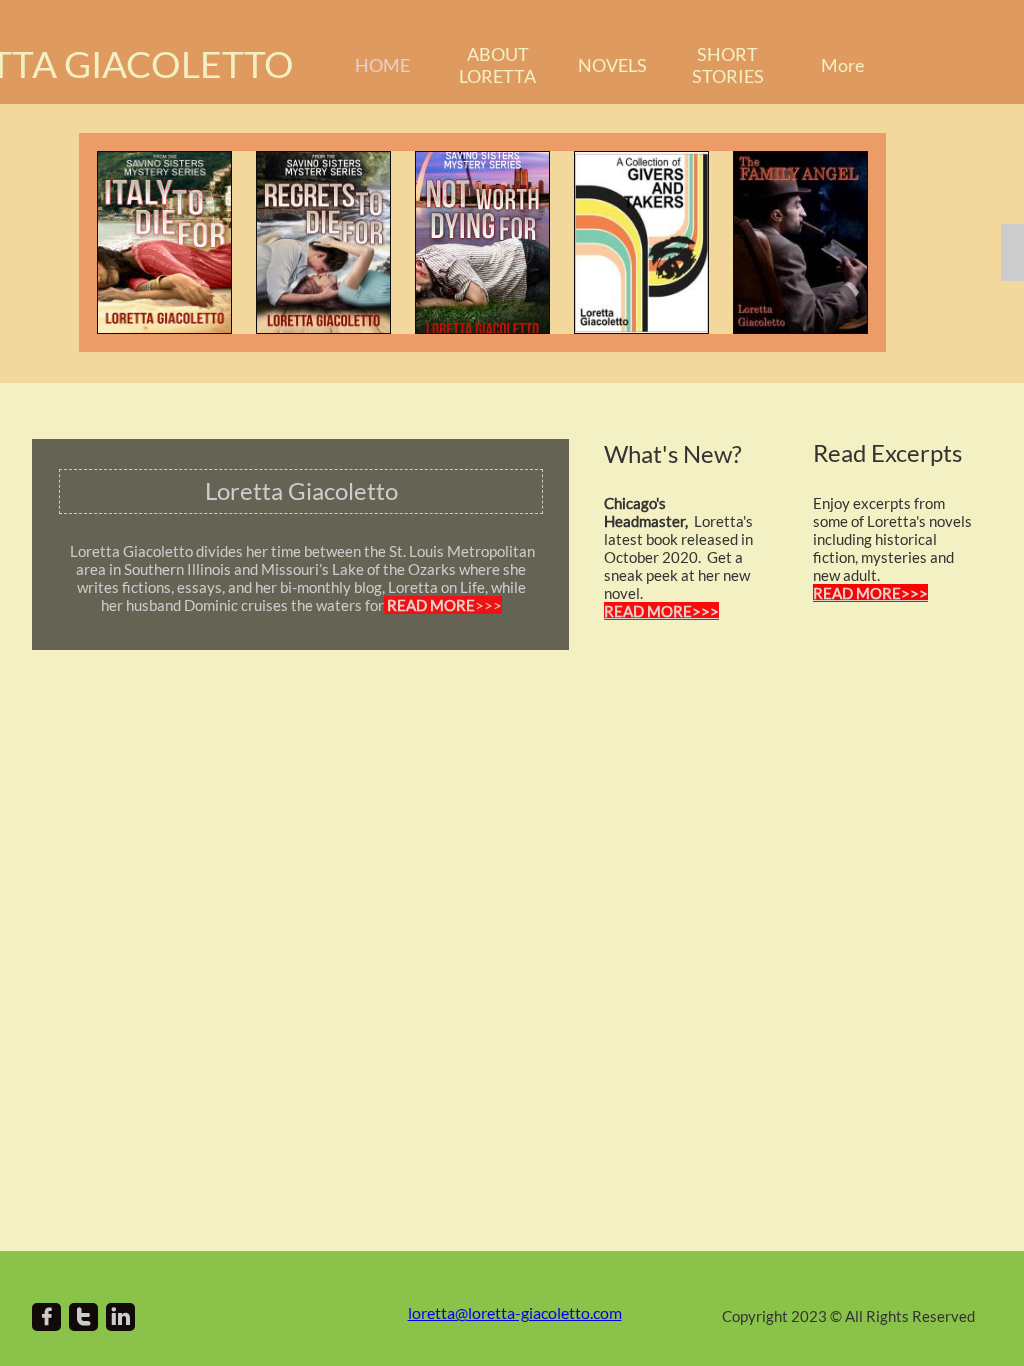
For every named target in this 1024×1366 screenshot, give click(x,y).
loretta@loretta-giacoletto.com (515, 1312)
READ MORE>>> (870, 593)
